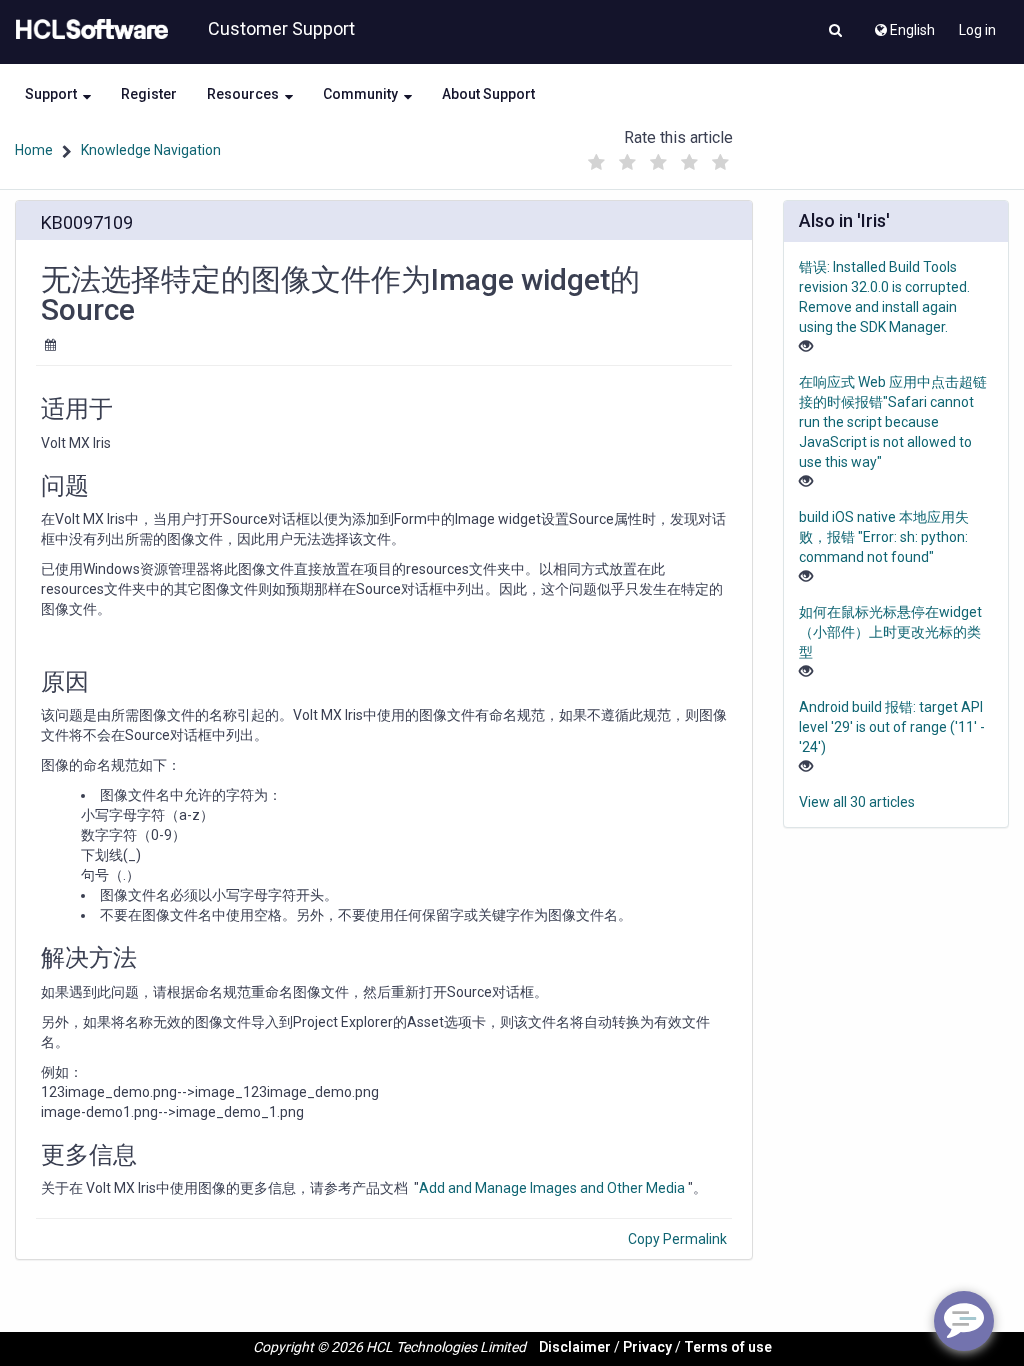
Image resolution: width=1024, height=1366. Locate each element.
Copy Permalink (677, 1239)
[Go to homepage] (88, 30)
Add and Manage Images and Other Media (552, 1188)
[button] (835, 32)
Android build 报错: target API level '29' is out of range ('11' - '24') (892, 727)
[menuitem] (903, 25)
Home (34, 150)
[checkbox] (597, 163)
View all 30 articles (857, 802)
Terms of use (728, 1347)
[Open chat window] (964, 1321)
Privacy (647, 1347)
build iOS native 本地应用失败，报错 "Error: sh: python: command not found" (884, 537)
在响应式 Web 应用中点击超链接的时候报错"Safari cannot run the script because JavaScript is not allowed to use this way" (893, 422)
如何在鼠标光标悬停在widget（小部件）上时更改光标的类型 (890, 632)
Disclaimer (575, 1347)
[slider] (659, 157)
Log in (977, 30)
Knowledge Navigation (151, 150)
